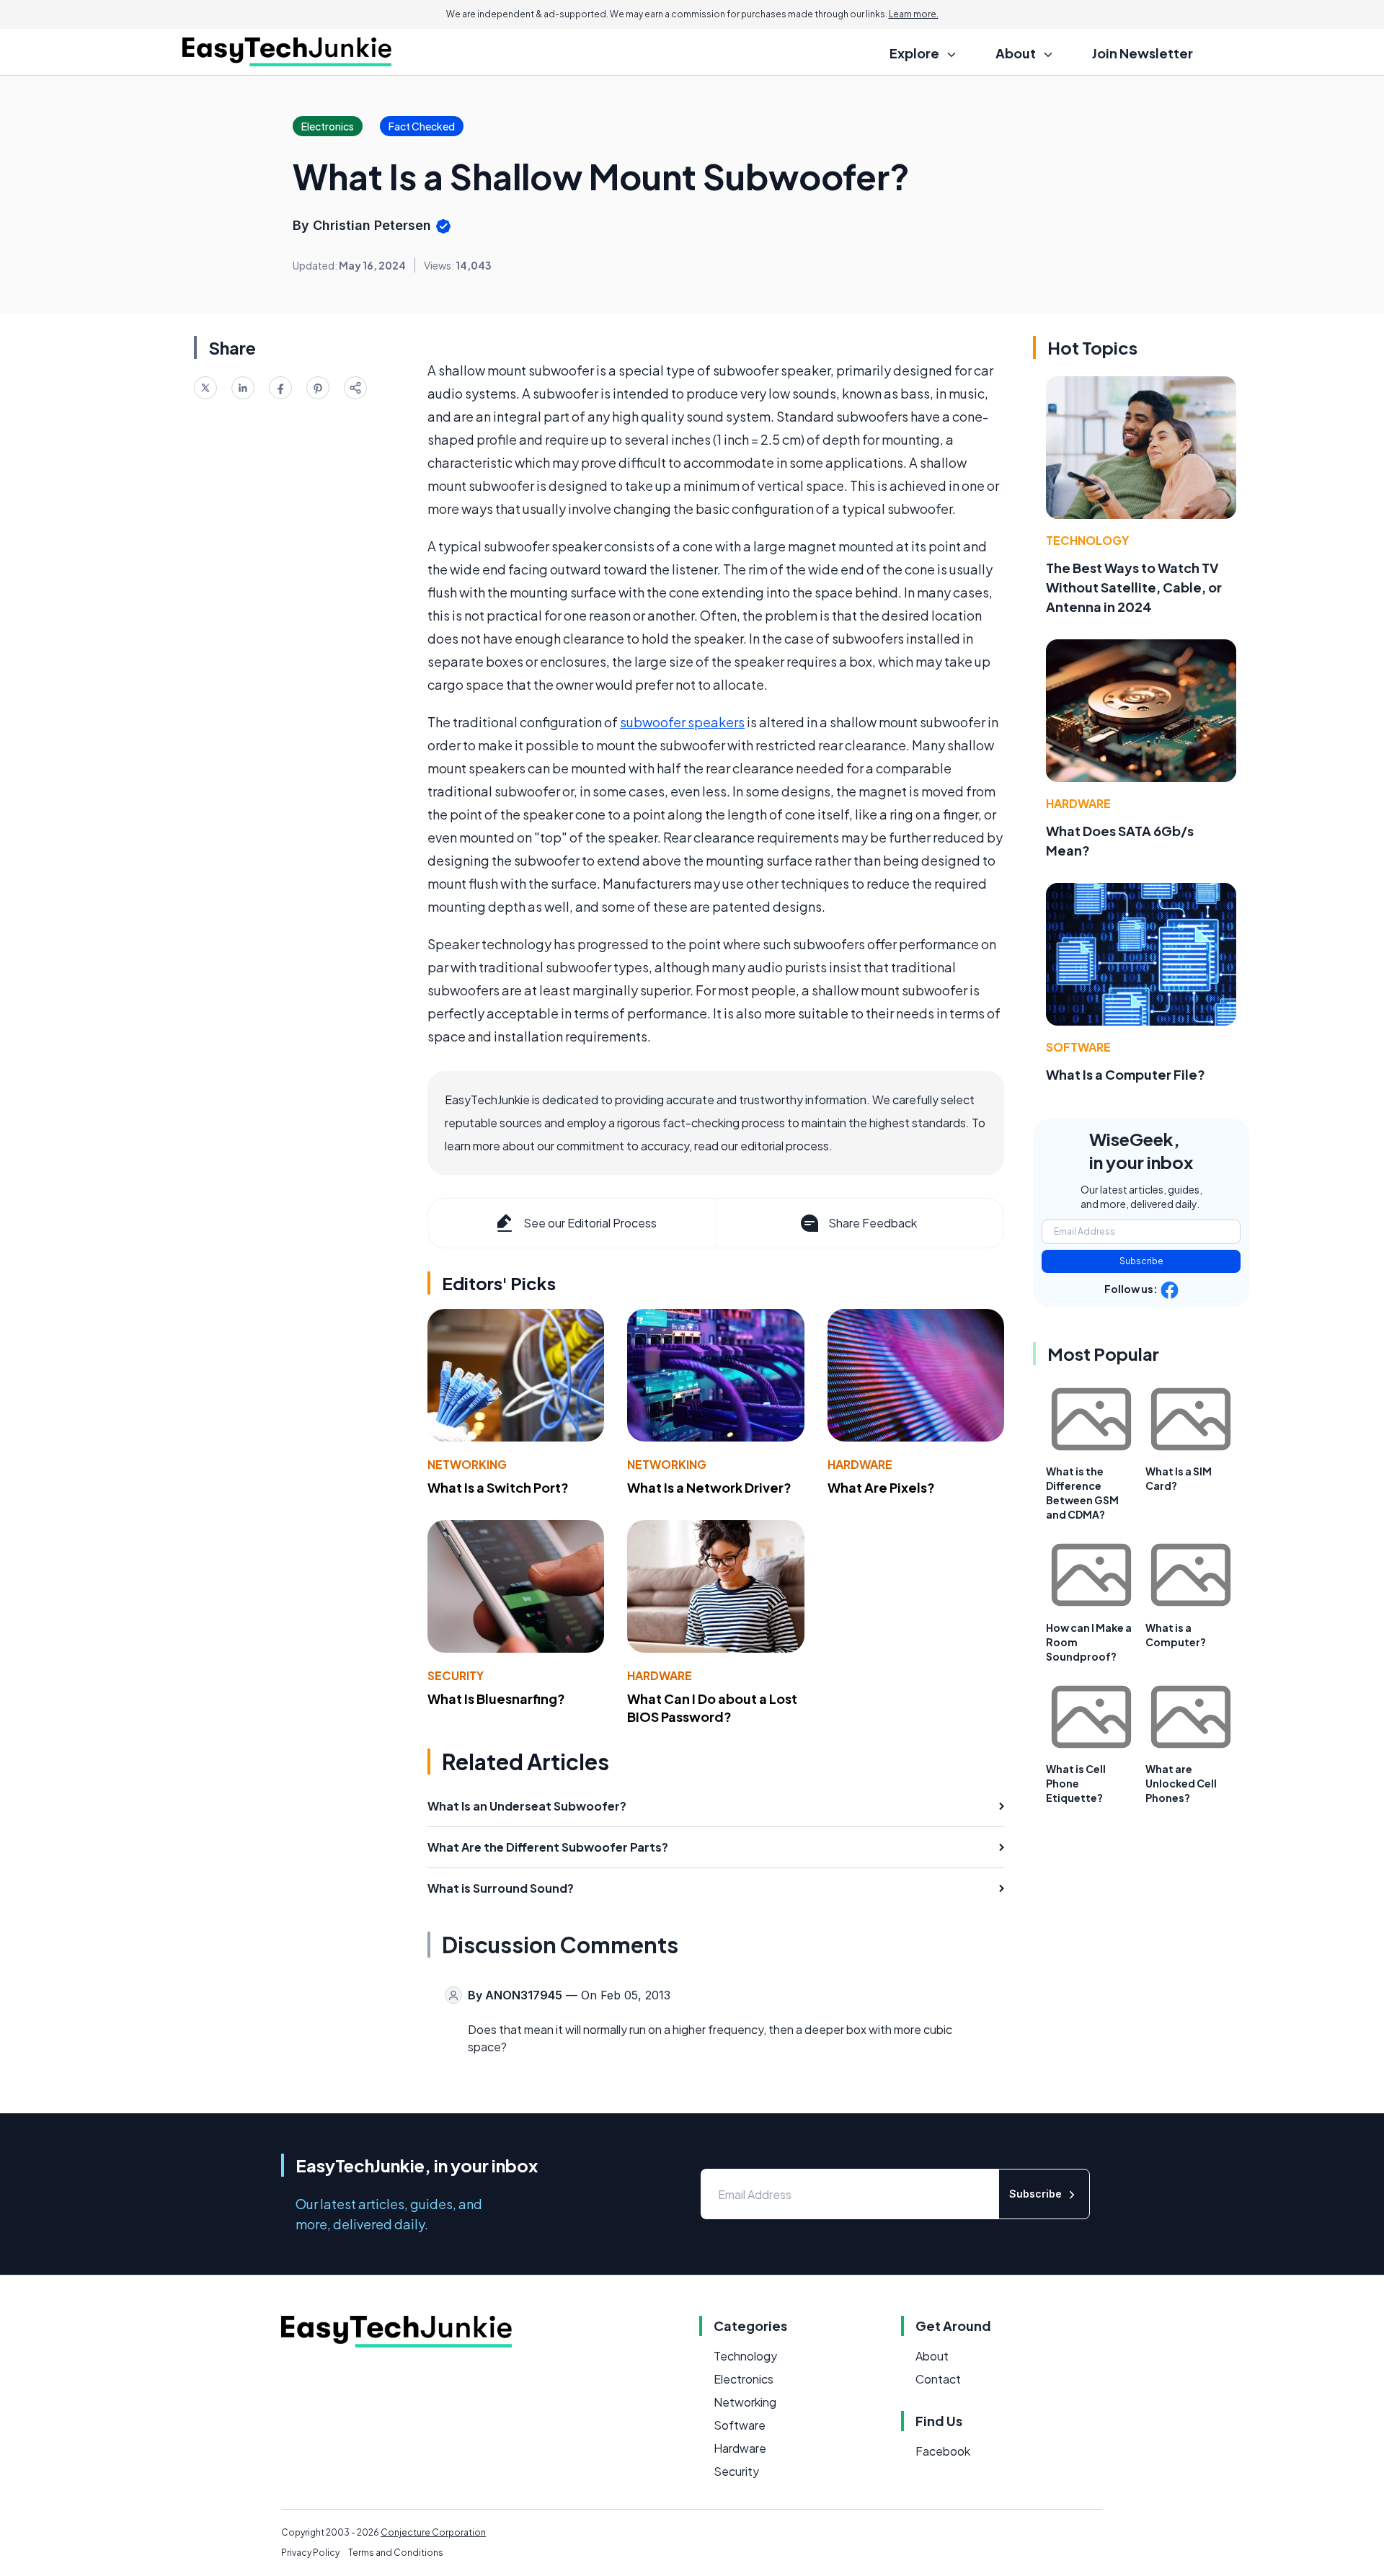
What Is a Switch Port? (498, 1487)
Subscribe (1141, 1261)
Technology (1087, 540)
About (932, 2356)
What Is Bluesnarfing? (496, 1698)
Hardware (860, 1464)
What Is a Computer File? (1126, 1074)
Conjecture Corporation (433, 2532)
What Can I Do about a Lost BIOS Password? (712, 1707)
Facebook (943, 2451)
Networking (467, 1464)
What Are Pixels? (881, 1487)
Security (456, 1675)
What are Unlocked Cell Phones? (1181, 1783)
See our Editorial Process (590, 1223)
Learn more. (914, 14)
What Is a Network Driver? (709, 1487)
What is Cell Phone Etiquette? (1076, 1783)
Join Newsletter (1143, 53)
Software (1078, 1047)
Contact (938, 2379)
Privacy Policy (310, 2553)
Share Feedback (873, 1223)
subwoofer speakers (682, 722)
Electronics (744, 2379)
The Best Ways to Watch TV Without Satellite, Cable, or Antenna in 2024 (1134, 587)
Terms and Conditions (396, 2553)
